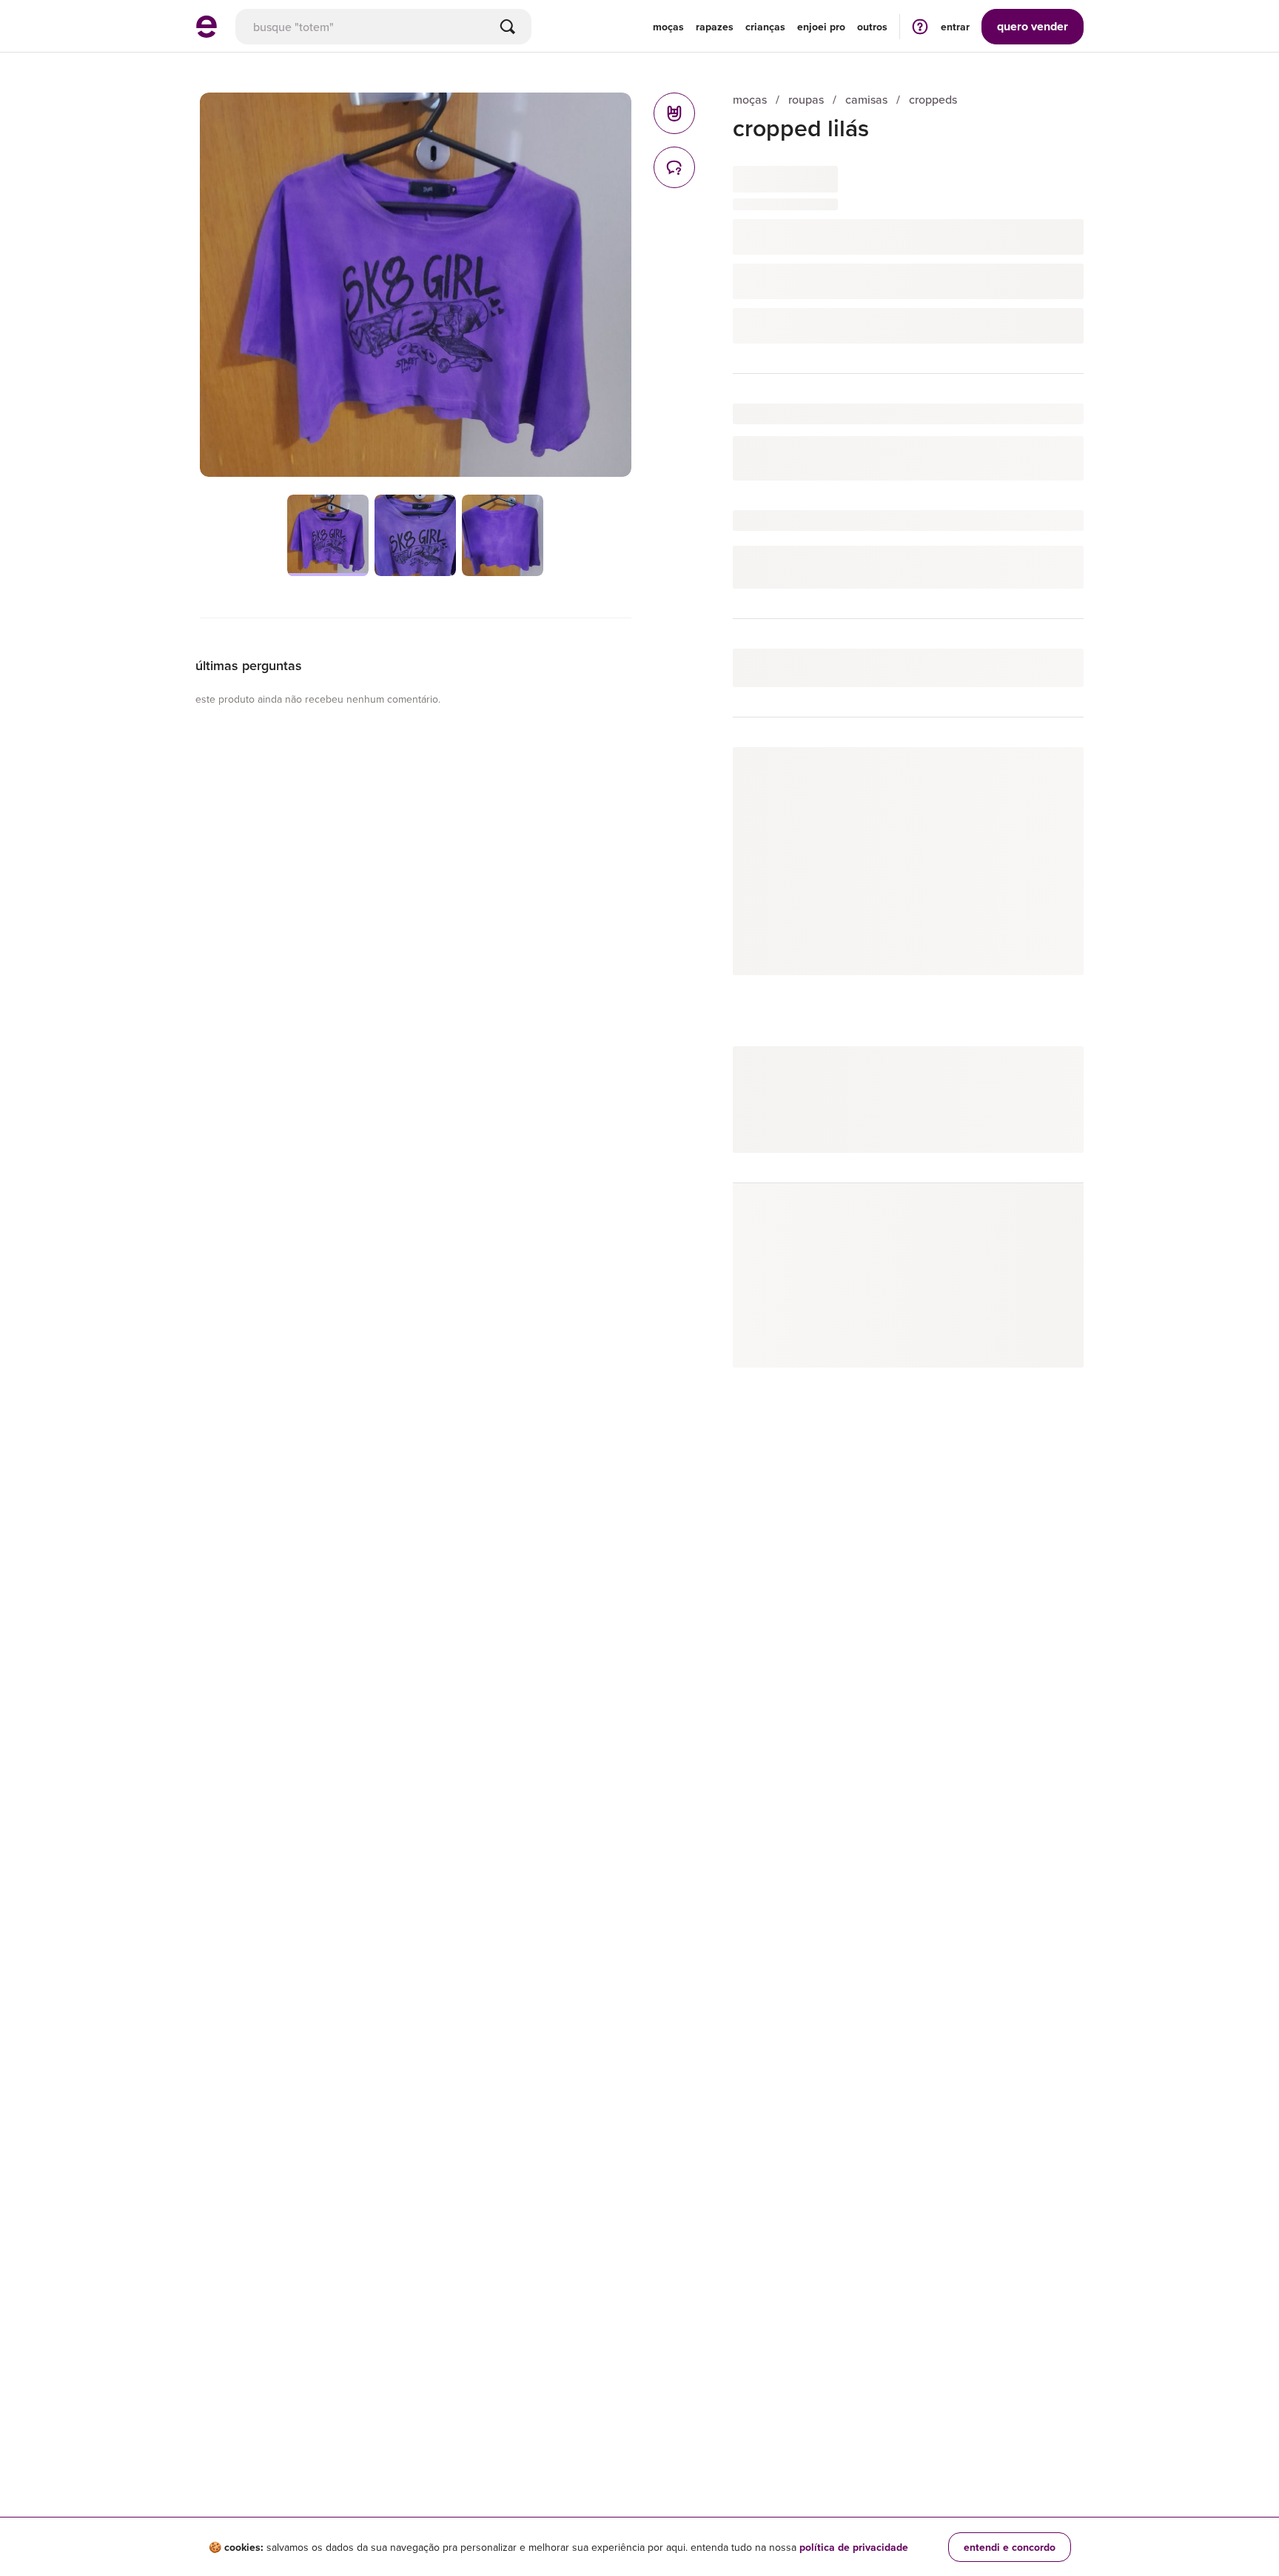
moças (750, 100)
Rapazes (715, 27)
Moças (668, 27)
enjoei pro (821, 27)
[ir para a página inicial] (207, 33)
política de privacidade (854, 2547)
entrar (955, 27)
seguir (1051, 773)
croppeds (933, 100)
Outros (872, 27)
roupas (806, 100)
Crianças (765, 27)
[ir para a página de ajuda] (920, 26)
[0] (674, 113)
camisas (866, 100)
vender (1033, 26)
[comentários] (674, 167)
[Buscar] (508, 27)
